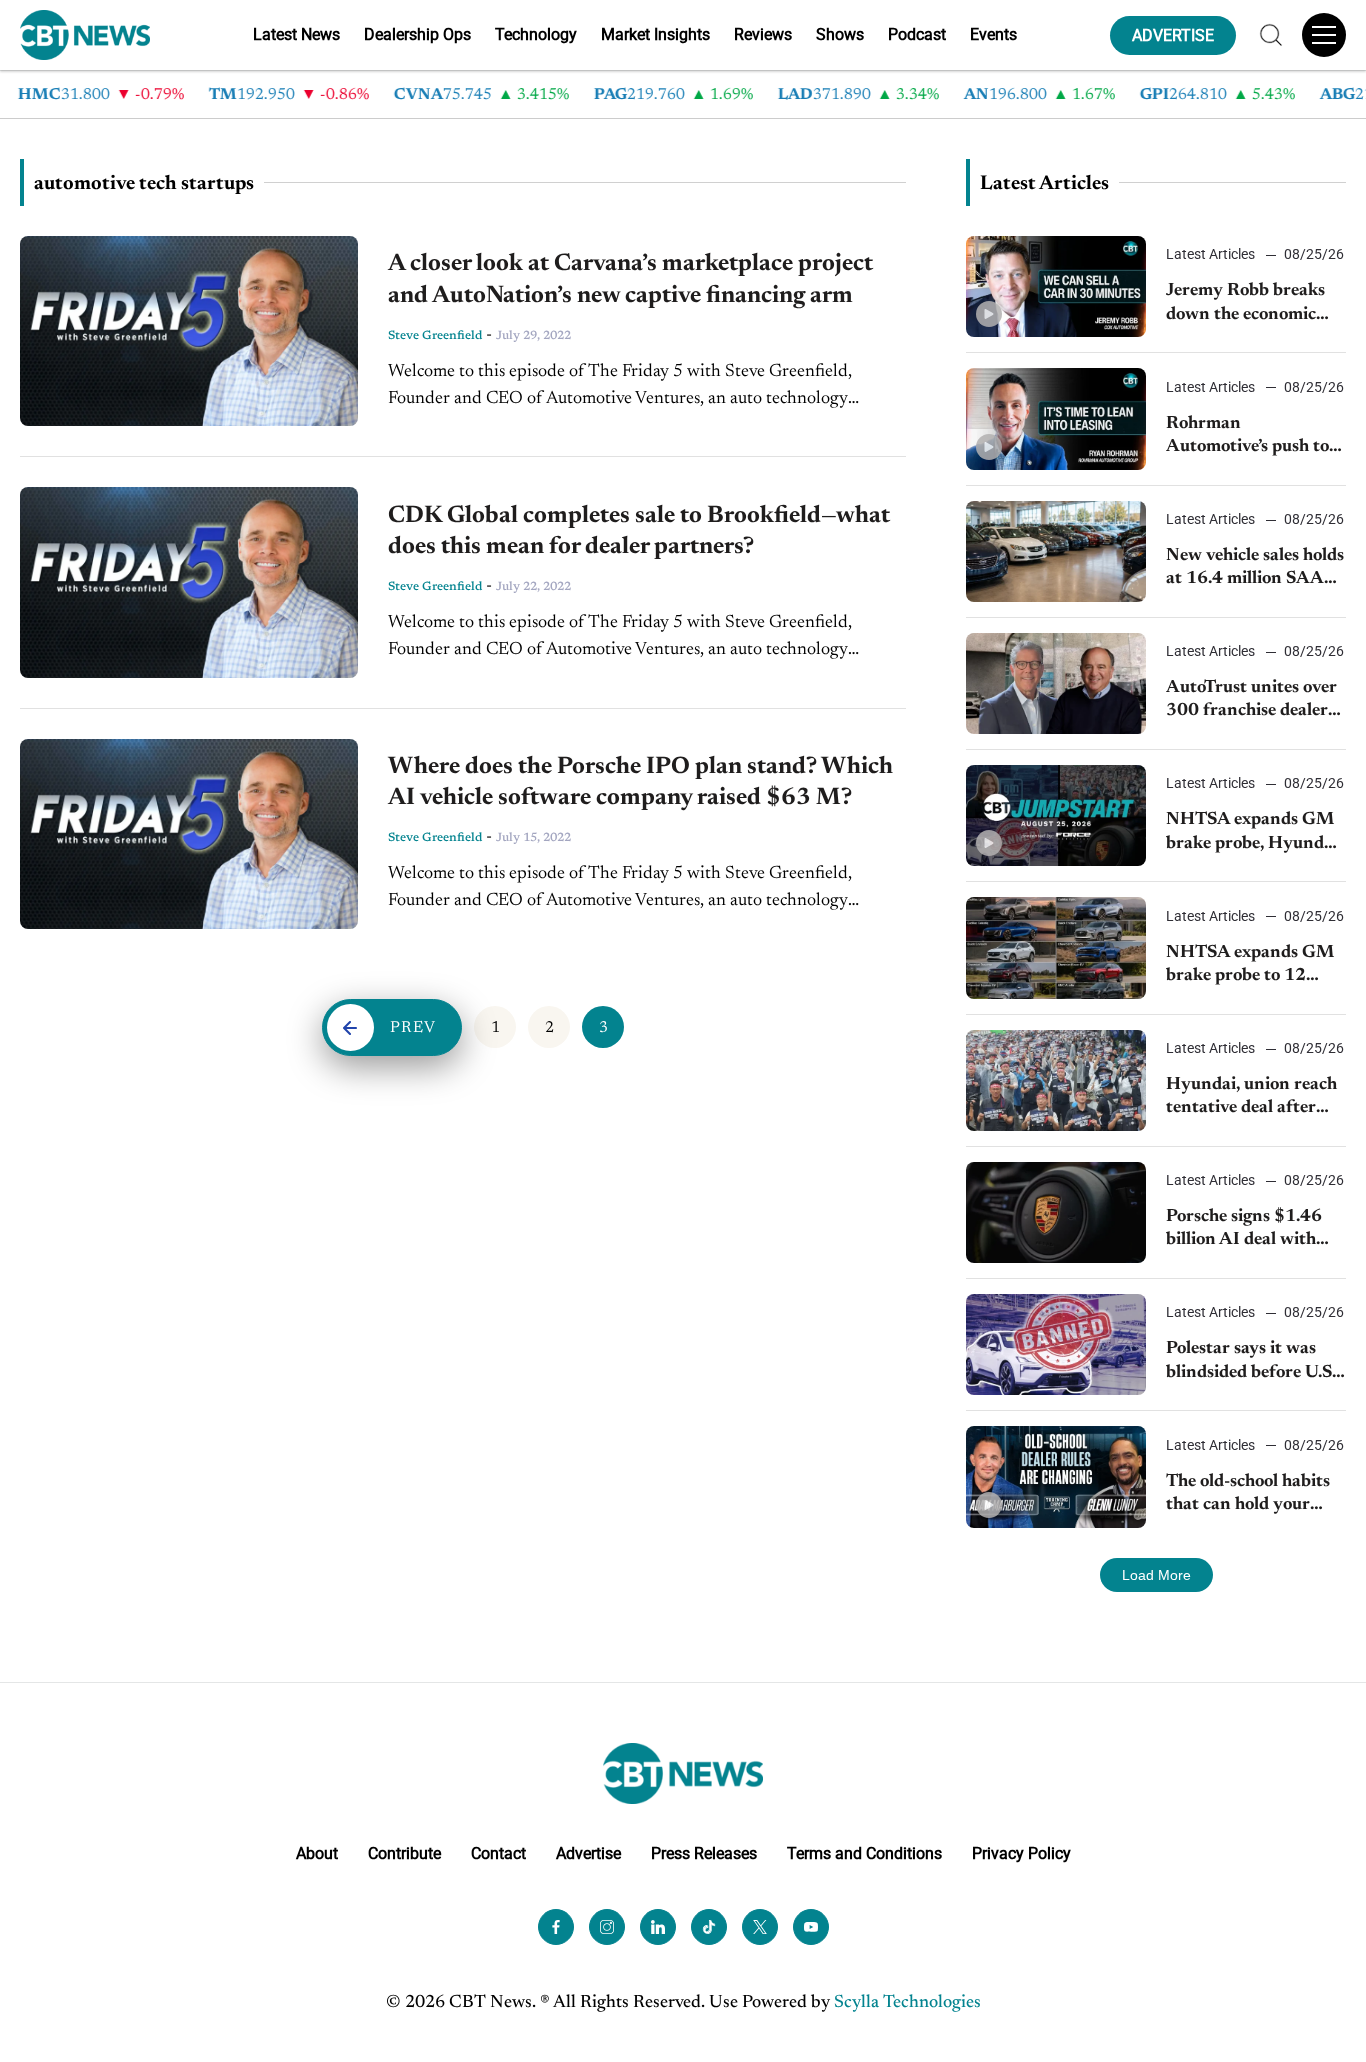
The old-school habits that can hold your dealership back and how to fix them (1248, 1495)
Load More (1156, 1575)
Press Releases (704, 1853)
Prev (413, 1028)
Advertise (588, 1853)
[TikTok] (709, 1927)
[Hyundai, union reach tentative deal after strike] (1056, 1080)
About (317, 1853)
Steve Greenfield (435, 336)
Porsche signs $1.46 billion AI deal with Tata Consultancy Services (1244, 1230)
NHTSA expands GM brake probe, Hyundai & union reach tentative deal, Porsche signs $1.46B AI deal (1254, 833)
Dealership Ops (417, 34)
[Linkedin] (658, 1927)
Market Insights (655, 34)
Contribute (404, 1853)
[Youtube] (811, 1927)
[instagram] (607, 1927)
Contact (498, 1853)
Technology (536, 34)
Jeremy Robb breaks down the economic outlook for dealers (1245, 304)
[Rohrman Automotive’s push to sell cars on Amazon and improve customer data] (1056, 418)
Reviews (763, 34)
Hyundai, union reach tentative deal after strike (1251, 1098)
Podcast (917, 34)
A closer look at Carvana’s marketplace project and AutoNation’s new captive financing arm (630, 279)
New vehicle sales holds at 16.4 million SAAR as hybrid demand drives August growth (1255, 569)
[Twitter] (760, 1927)
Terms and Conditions (864, 1853)
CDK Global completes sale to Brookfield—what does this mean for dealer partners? (639, 531)
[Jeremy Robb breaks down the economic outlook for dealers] (1056, 286)
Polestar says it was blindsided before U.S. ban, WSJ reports (1251, 1362)
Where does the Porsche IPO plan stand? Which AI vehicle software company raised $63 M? (640, 782)
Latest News (296, 34)
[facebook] (556, 1927)
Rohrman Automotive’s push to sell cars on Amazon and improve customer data (1253, 437)
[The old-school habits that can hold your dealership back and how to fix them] (1056, 1476)
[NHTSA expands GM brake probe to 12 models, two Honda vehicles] (1056, 947)
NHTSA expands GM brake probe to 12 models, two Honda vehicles (1250, 966)
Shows (840, 34)
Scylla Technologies (907, 2003)
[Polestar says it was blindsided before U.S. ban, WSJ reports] (1056, 1344)
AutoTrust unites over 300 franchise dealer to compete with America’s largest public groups (1251, 701)
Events (993, 34)
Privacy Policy (1021, 1853)
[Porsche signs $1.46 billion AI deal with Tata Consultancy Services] (1056, 1212)
